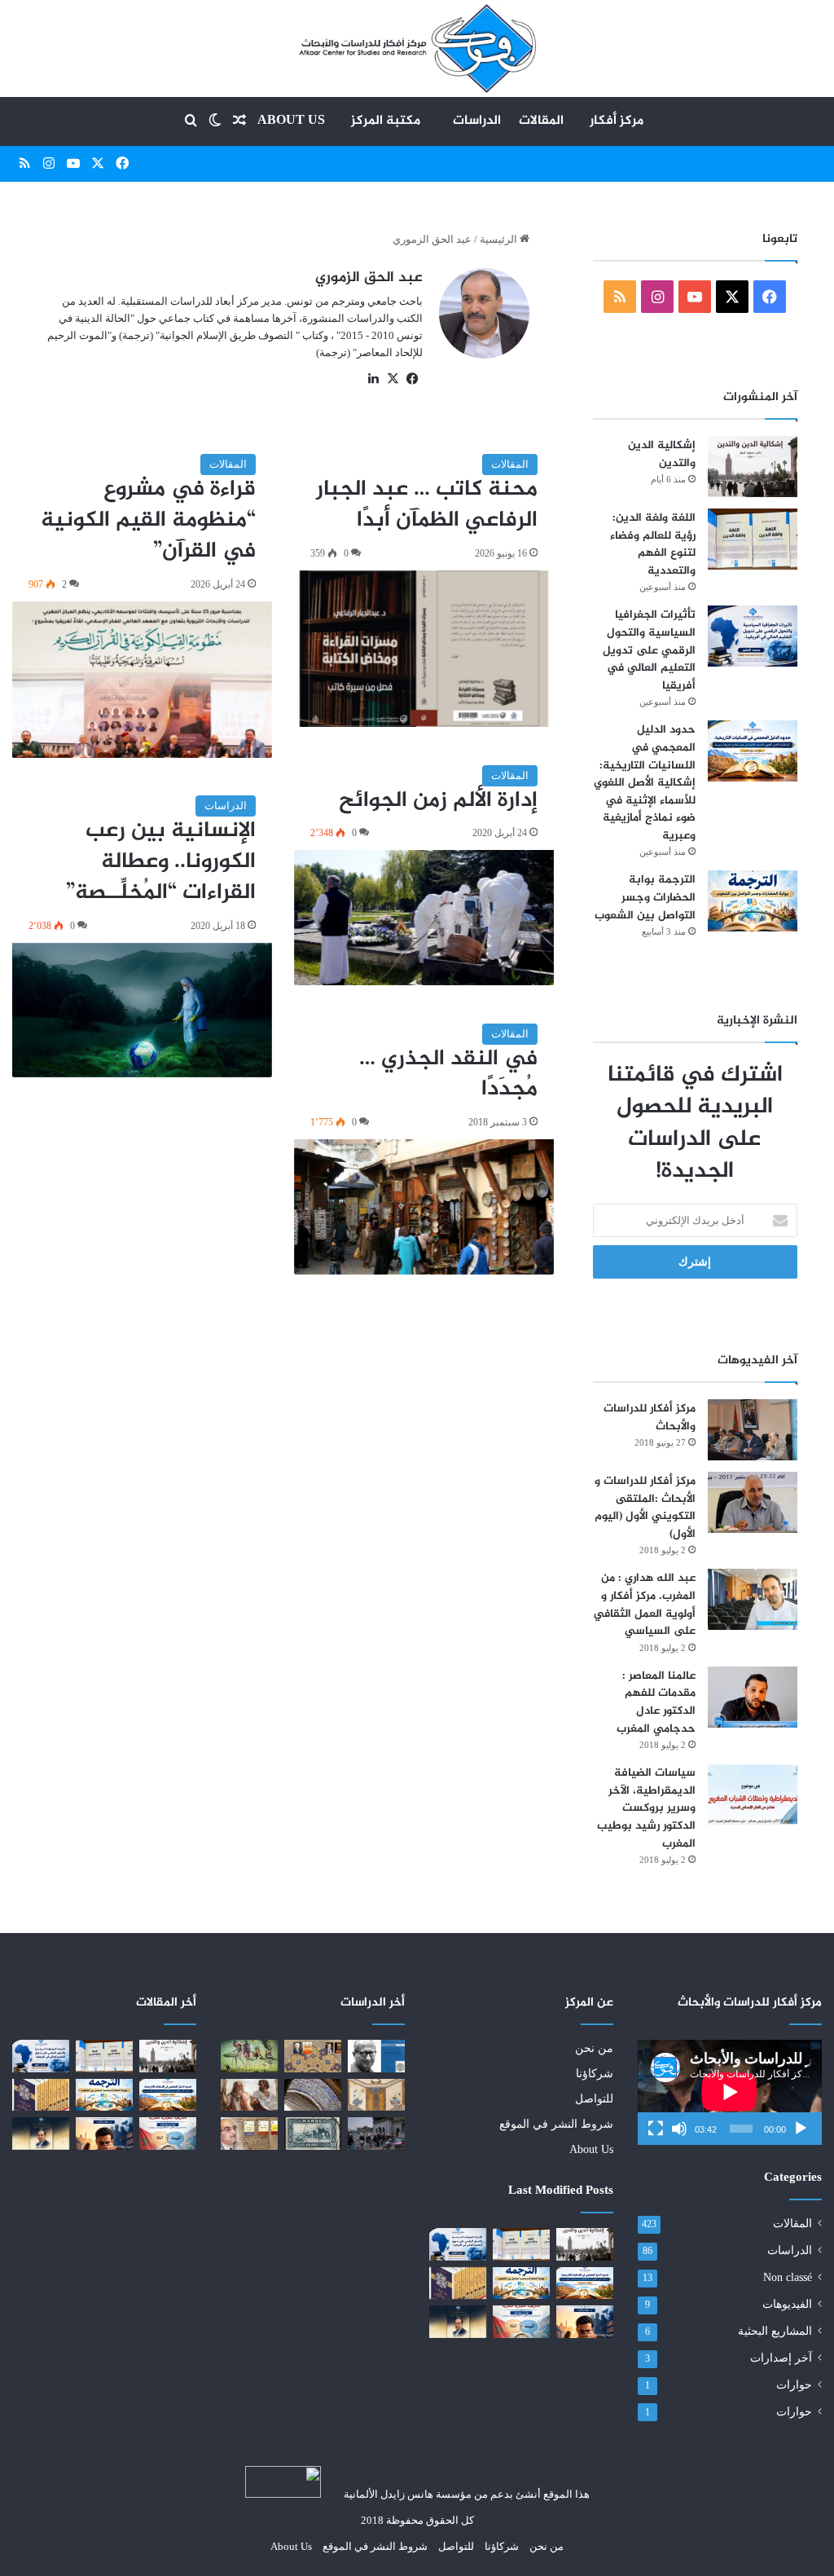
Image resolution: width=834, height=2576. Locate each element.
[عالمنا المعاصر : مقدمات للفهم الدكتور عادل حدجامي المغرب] (753, 1697)
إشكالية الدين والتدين (662, 454)
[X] (393, 379)
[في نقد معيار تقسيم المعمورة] (376, 2133)
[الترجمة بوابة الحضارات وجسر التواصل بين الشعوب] (753, 901)
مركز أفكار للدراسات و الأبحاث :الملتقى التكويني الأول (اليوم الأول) (645, 1508)
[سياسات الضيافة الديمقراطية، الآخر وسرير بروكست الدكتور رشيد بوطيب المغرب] (753, 1794)
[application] (730, 2092)
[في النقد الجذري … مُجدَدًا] (424, 1207)
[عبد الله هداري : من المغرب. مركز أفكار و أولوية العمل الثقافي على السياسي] (753, 1599)
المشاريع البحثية (775, 2331)
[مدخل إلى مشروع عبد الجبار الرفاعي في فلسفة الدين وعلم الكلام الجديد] (458, 2283)
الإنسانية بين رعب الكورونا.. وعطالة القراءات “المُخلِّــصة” (161, 862)
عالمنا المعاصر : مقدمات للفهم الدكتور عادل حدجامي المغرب (656, 1702)
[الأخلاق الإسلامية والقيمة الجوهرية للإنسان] (313, 2095)
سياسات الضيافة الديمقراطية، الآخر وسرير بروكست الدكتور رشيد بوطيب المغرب (646, 1808)
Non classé (788, 2277)
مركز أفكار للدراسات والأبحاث (650, 1418)
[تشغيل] (801, 2129)
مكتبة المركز (386, 121)
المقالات (541, 121)
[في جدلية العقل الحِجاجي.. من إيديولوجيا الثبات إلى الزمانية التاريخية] (376, 2056)
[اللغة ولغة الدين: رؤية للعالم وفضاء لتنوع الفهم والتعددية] (753, 539)
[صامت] (679, 2129)
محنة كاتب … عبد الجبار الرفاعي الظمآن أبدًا (427, 505)
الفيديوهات (787, 2304)
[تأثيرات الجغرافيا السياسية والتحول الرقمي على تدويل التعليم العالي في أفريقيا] (753, 636)
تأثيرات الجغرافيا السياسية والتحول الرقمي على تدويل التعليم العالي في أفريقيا (649, 650)
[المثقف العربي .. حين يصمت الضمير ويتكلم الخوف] (585, 2321)
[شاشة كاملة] (656, 2129)
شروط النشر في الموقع (556, 2124)
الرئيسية (500, 239)
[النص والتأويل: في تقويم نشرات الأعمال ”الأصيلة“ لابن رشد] (249, 2133)
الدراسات (477, 121)
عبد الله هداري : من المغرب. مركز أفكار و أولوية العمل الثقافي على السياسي (644, 1605)
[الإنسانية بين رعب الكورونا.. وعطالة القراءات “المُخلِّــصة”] (142, 1011)
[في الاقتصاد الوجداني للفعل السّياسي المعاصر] (249, 2095)
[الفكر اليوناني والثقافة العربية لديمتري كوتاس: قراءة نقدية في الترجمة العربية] (313, 2056)
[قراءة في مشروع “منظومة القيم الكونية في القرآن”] (142, 680)
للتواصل (594, 2099)
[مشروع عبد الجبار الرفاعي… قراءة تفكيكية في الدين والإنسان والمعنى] (458, 2321)
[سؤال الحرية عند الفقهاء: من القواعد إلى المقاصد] (376, 2095)
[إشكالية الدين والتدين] (753, 467)
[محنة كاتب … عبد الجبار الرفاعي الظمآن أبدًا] (424, 649)
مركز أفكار (617, 121)
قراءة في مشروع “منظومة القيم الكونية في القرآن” (148, 521)
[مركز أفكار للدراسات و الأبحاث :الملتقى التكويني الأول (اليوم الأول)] (753, 1502)
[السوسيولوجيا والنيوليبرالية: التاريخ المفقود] (249, 2056)
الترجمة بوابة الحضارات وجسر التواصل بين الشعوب (645, 897)
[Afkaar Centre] (417, 48)
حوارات (794, 2385)
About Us (291, 121)
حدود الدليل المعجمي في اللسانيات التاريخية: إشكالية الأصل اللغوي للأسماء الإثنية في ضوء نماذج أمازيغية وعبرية (645, 783)
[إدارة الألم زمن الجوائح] (424, 918)
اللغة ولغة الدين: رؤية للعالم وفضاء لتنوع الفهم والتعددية (653, 544)
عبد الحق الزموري (369, 278)
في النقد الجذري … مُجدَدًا (448, 1075)
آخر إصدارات (781, 2358)
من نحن (594, 2048)
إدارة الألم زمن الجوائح (438, 801)
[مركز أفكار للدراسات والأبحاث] (753, 1430)
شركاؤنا (595, 2074)
